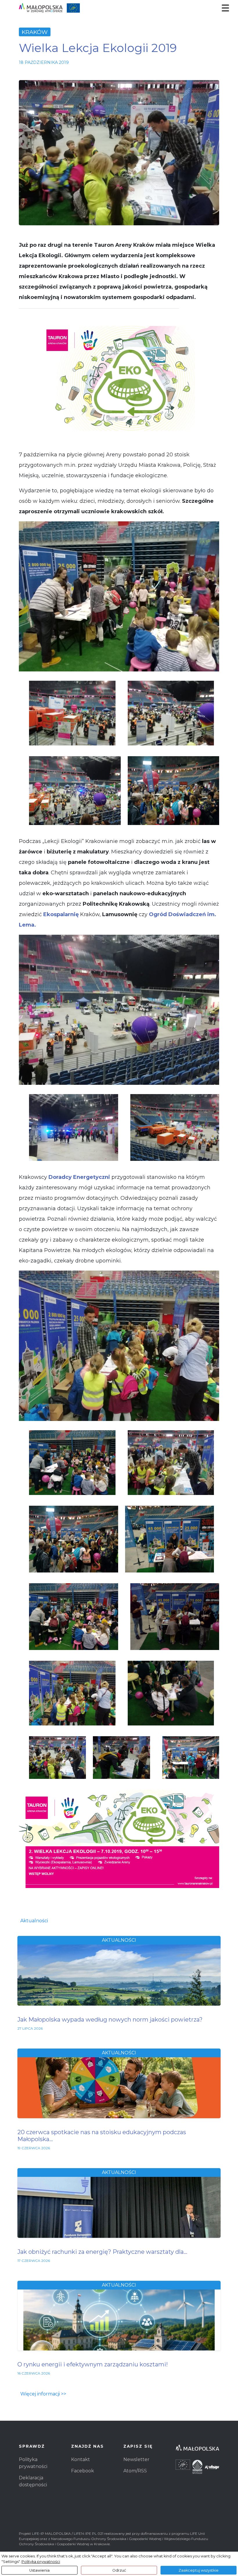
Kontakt (81, 2459)
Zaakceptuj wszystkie (199, 2570)
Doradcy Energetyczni (80, 1177)
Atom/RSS (135, 2471)
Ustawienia (39, 2570)
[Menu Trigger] (225, 8)
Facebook (83, 2471)
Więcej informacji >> (43, 2394)
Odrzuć (119, 2570)
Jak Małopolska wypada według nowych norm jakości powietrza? (110, 2020)
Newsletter (136, 2459)
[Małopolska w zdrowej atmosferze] (49, 8)
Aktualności (34, 1921)
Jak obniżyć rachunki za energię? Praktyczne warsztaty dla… (102, 2252)
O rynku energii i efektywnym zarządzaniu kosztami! (93, 2364)
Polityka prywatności (41, 2562)
